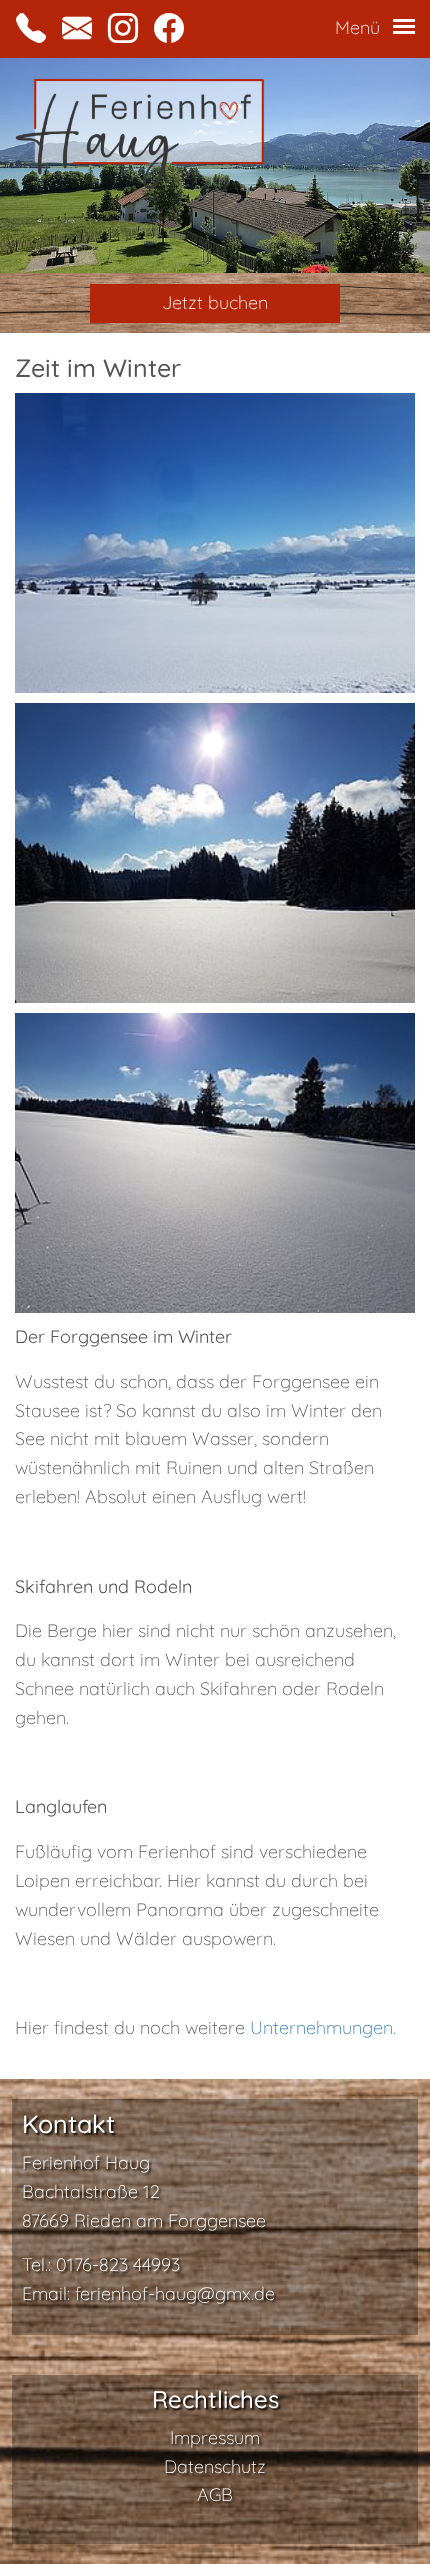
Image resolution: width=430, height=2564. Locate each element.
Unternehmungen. (323, 2027)
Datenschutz (215, 2466)
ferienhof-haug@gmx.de (175, 2293)
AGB (215, 2494)
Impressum (215, 2437)
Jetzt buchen (215, 302)
